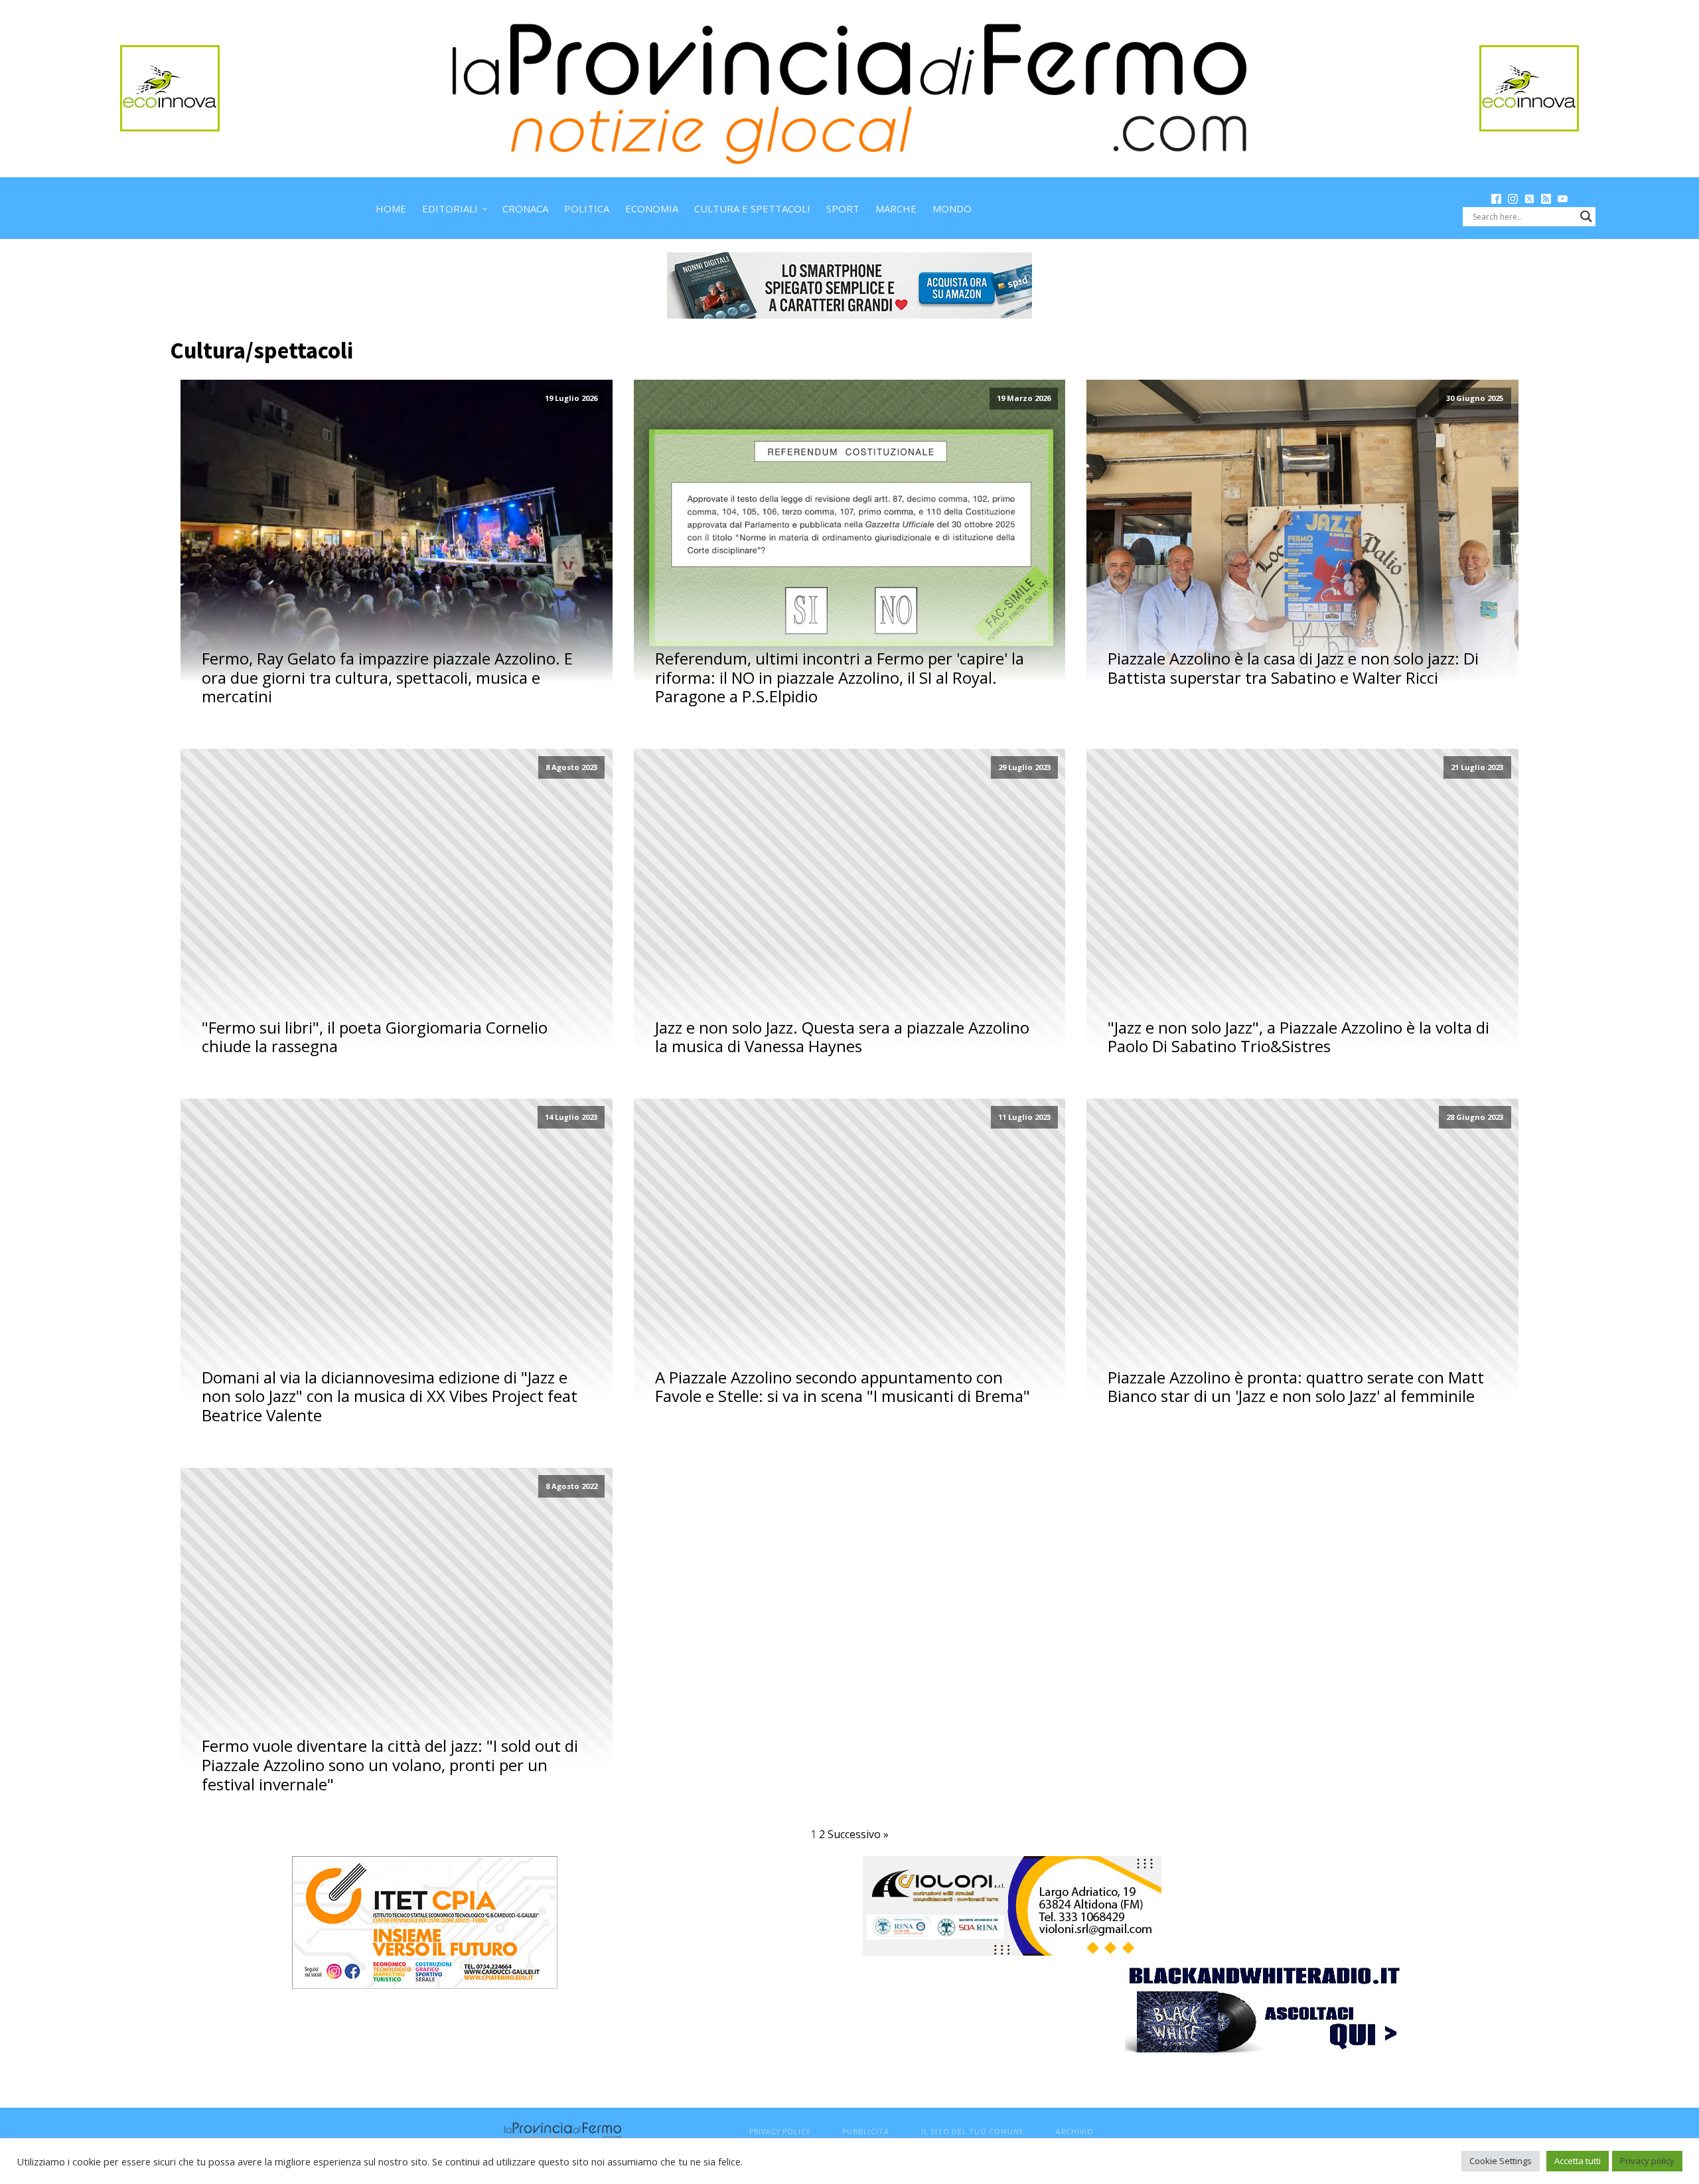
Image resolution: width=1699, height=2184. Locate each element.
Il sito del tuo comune (973, 2131)
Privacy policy (1647, 2161)
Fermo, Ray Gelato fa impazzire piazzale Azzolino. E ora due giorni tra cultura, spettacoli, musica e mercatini (387, 678)
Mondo (952, 208)
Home (391, 208)
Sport (843, 208)
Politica (587, 208)
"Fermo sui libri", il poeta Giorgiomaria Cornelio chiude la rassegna (375, 1038)
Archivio (1075, 2131)
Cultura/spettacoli (261, 351)
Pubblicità (866, 2131)
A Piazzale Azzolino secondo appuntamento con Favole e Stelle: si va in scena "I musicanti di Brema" (843, 1387)
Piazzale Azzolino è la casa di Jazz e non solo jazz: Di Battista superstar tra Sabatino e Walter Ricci (1293, 668)
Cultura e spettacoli (752, 208)
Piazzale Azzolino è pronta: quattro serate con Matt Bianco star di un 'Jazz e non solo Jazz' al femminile (1296, 1387)
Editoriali (450, 208)
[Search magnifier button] (1586, 216)
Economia (652, 208)
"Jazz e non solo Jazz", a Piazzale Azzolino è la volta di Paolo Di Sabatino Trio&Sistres (1298, 1038)
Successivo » (858, 1834)
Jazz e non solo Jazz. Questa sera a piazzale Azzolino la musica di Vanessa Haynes (842, 1038)
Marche (896, 208)
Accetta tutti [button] (1578, 2161)
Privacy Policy (780, 2131)
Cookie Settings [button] (1501, 2161)
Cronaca (525, 208)
